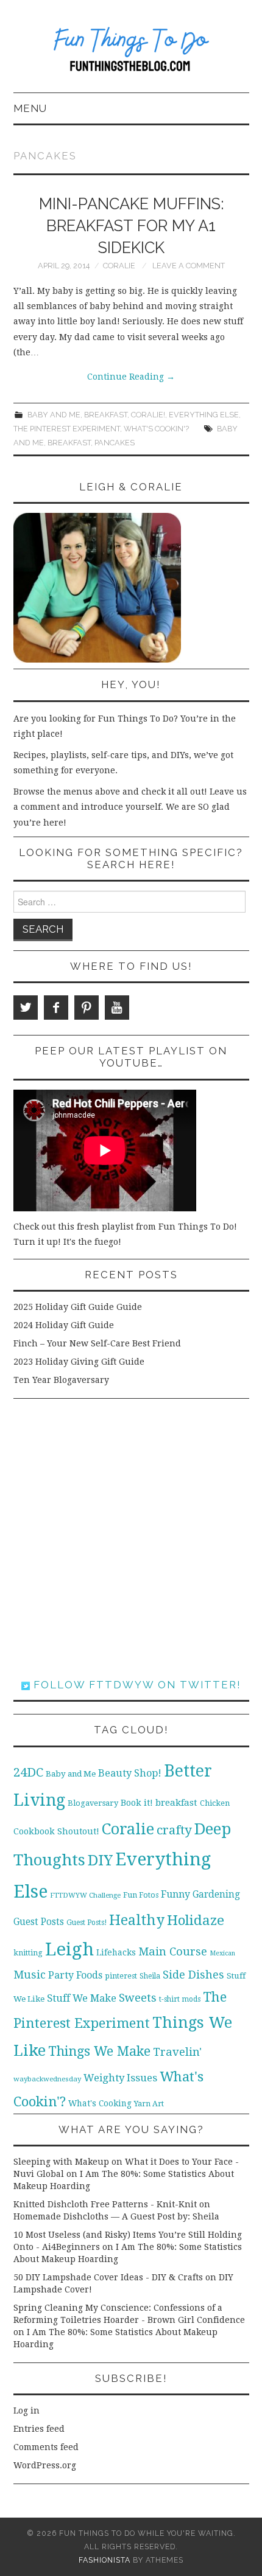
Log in (27, 2411)
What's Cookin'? (156, 429)
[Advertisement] (131, 1539)
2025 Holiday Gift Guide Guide (78, 1307)
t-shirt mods (180, 1999)
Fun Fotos (141, 1895)
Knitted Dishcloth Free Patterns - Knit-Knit (105, 2204)
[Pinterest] (87, 1008)
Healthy (137, 1920)
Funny (175, 1894)
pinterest (121, 1976)
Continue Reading (131, 377)
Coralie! (148, 415)
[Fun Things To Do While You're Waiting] (131, 52)
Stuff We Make (82, 1998)
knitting (28, 1953)
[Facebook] (56, 1008)
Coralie (119, 266)
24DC (28, 1772)
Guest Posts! (87, 1923)
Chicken (215, 1803)
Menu (30, 108)
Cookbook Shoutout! (56, 1831)
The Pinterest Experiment (67, 429)
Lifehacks (116, 1952)
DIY (100, 1860)
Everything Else (204, 415)
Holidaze (196, 1920)
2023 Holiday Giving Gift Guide (79, 1362)
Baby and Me (54, 415)
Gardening (216, 1895)
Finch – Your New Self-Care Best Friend (97, 1343)
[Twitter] (26, 1008)
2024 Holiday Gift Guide (64, 1325)
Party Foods (75, 1975)
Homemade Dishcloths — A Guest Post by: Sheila (116, 2216)
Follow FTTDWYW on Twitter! (136, 1685)
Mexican (222, 1953)
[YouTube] (117, 1008)
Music (30, 1975)
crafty (174, 1830)
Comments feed (46, 2447)
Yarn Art (149, 2104)
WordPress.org (45, 2465)
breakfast (69, 443)
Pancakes (115, 443)
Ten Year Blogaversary (61, 1380)
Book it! (137, 1803)
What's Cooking (100, 2103)
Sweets (138, 1998)
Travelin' (177, 2052)
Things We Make (99, 2051)
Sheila (150, 1976)
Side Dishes (193, 1975)
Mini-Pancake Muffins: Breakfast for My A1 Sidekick (131, 226)
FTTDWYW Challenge (85, 1895)
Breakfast (106, 415)
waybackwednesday (47, 2079)
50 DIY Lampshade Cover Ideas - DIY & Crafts (108, 2277)
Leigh (69, 1949)
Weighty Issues (120, 2078)
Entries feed (39, 2429)
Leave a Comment (189, 266)
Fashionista (104, 2560)
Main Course (173, 1951)
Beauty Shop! (130, 1773)
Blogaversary (93, 1803)
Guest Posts (39, 1922)
